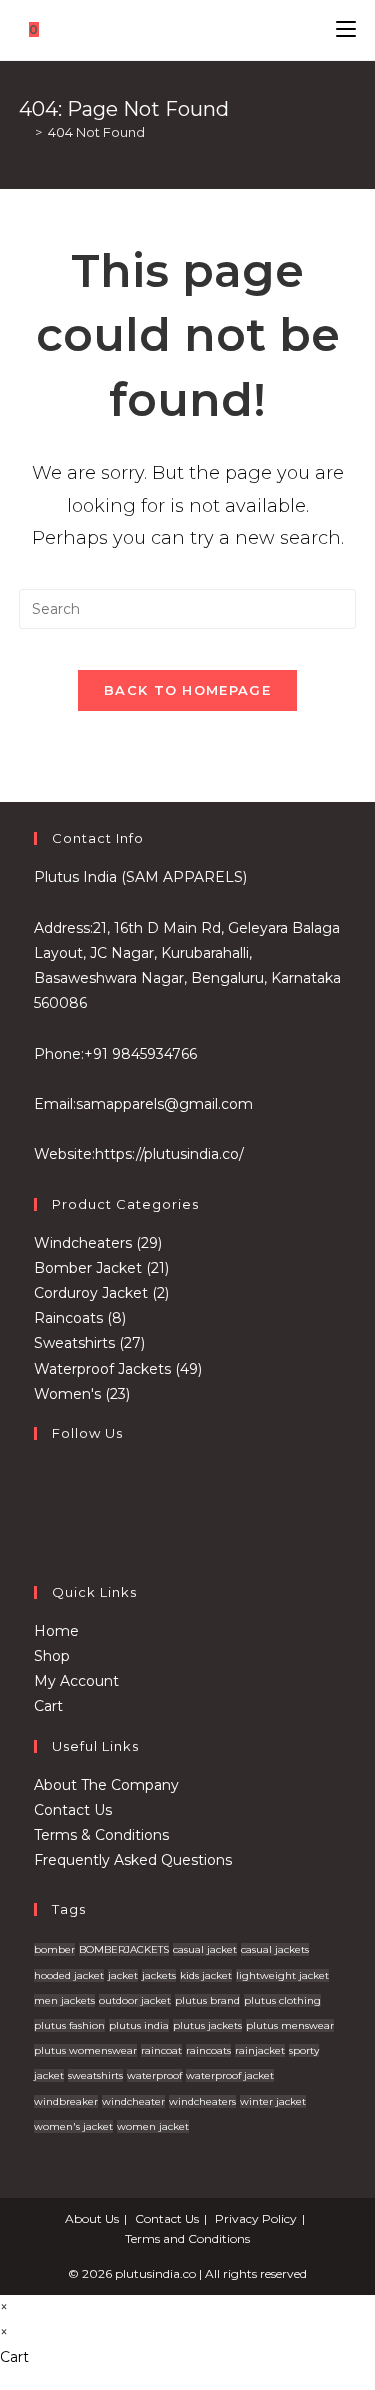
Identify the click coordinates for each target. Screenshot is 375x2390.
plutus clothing (282, 2000)
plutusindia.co (155, 2273)
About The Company (106, 1785)
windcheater (133, 2101)
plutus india (139, 2025)
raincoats (208, 2050)
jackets (159, 1975)
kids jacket (206, 1975)
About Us (92, 2218)
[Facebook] (39, 1484)
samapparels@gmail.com (164, 1104)
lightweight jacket (282, 1975)
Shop (52, 1656)
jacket (123, 1975)
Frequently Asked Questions (133, 1860)
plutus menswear (290, 2025)
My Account (76, 1681)
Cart (48, 1706)
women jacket (153, 2126)
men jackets (64, 2000)
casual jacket (205, 1949)
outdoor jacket (135, 2000)
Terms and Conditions (187, 2238)
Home (56, 1631)
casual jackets (275, 1949)
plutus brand (207, 2000)
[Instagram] (39, 1532)
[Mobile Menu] (346, 29)
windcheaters (202, 2101)
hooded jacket (69, 1975)
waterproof (154, 2075)
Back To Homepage (187, 690)
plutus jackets (207, 2025)
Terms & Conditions (101, 1835)
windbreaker (66, 2101)
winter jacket (273, 2101)
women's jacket (73, 2126)
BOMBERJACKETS (124, 1949)
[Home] (24, 132)
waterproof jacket (230, 2075)
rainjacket (260, 2050)
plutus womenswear (85, 2050)
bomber (54, 1949)
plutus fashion (69, 2025)
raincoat (161, 2050)
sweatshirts (95, 2075)
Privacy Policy (256, 2218)
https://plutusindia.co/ (169, 1154)
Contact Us (73, 1810)
